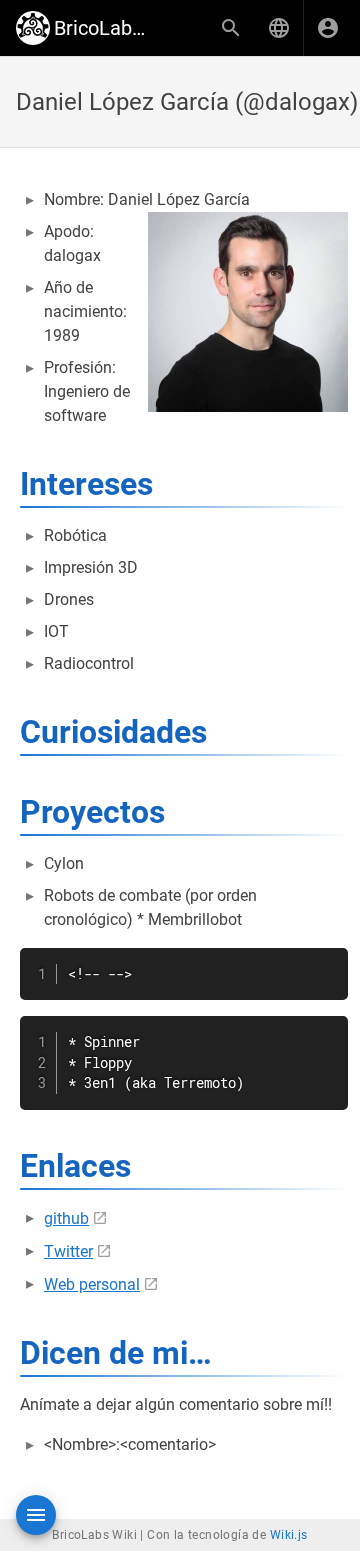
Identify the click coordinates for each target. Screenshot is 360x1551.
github (66, 1218)
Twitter (68, 1251)
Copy (324, 965)
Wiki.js (289, 1535)
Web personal (92, 1284)
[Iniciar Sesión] (328, 28)
